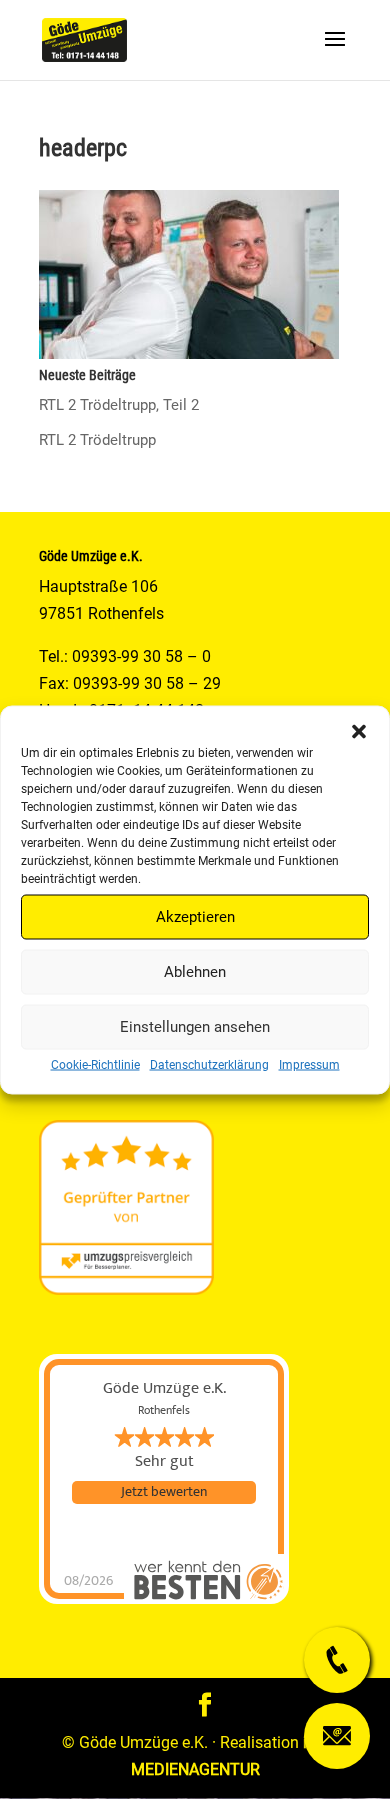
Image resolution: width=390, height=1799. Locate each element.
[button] (359, 731)
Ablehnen (195, 972)
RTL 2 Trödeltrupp (97, 440)
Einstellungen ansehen (195, 1027)
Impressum (309, 1064)
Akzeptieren (195, 917)
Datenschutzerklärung (209, 1064)
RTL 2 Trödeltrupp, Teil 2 (119, 405)
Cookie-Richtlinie (95, 1064)
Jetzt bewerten (164, 1492)
